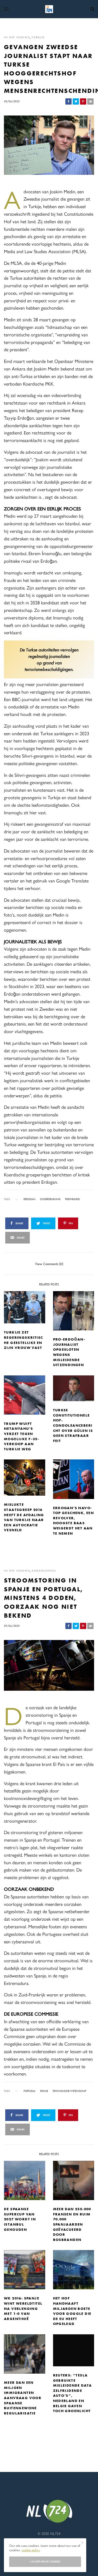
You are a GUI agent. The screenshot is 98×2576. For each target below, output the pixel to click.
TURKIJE (38, 37)
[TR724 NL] (49, 9)
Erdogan (30, 1199)
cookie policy (31, 2550)
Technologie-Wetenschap (69, 2091)
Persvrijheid (72, 1199)
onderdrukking (50, 1199)
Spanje (44, 2091)
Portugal (30, 2091)
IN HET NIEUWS (17, 37)
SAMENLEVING (44, 1571)
